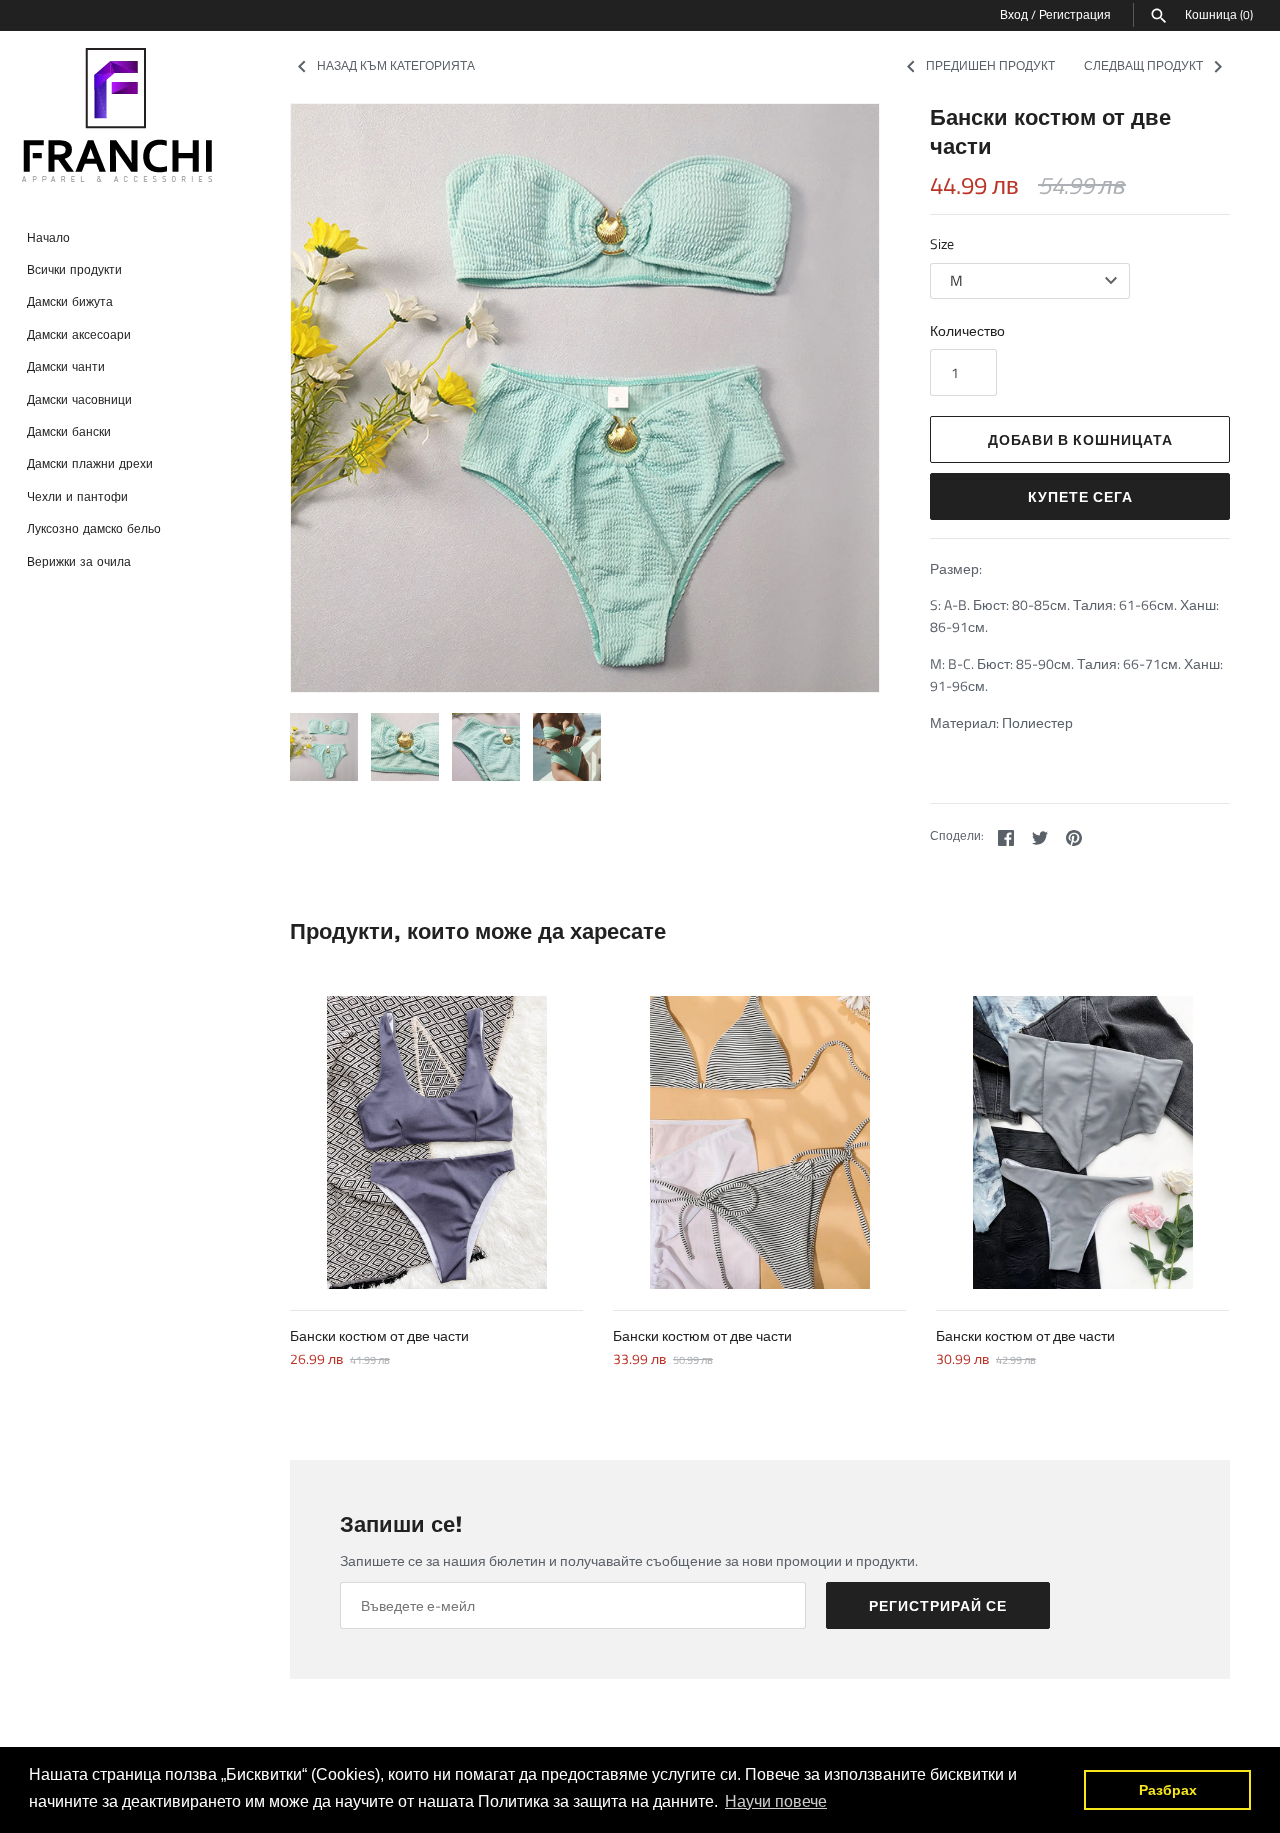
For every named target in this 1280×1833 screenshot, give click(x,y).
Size (942, 243)
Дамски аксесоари (79, 334)
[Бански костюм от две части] (436, 1142)
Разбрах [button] (1168, 1790)
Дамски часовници (79, 399)
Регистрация (1075, 15)
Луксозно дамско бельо (94, 529)
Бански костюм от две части (379, 1335)
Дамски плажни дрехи (90, 464)
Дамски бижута (70, 302)
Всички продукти (74, 269)
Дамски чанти (66, 367)
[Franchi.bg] (120, 116)
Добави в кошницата (1080, 439)
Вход (1014, 15)
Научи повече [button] (776, 1801)
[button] (837, 398)
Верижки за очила (79, 561)
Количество (967, 330)
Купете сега (1080, 496)
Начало (48, 237)
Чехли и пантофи (77, 496)
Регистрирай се (938, 1605)
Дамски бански (69, 431)
